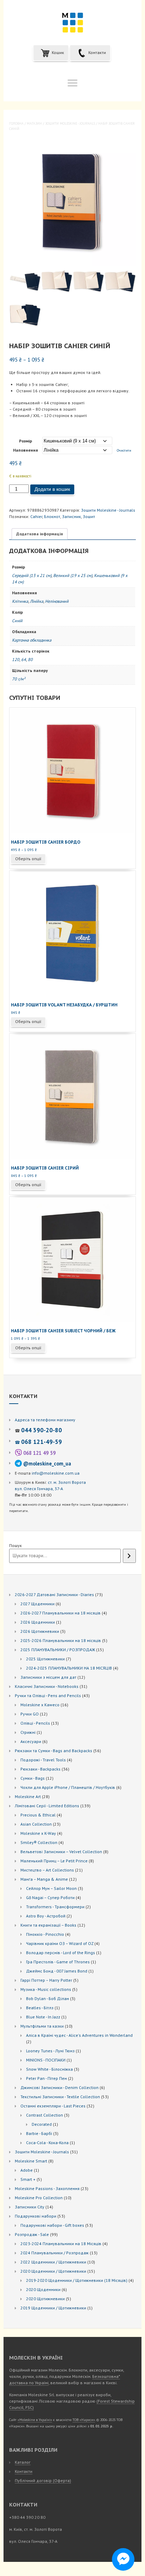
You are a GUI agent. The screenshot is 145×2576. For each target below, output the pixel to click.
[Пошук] (129, 1556)
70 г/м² (19, 679)
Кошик (57, 52)
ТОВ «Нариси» (84, 2420)
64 (24, 659)
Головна (16, 123)
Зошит (89, 516)
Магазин (34, 123)
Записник (71, 516)
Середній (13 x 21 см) (32, 575)
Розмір (26, 441)
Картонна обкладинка (32, 640)
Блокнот (52, 516)
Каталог (23, 2462)
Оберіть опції (28, 859)
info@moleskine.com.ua (56, 1473)
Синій (17, 621)
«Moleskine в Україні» (35, 2420)
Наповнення (26, 450)
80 (30, 659)
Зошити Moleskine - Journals (70, 123)
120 (16, 659)
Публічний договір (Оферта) (43, 2480)
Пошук (15, 1545)
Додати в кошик (52, 489)
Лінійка (37, 601)
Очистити (124, 450)
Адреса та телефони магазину (45, 1420)
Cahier (36, 516)
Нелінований (57, 601)
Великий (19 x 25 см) (73, 575)
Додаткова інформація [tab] (40, 534)
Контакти (97, 52)
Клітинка (20, 601)
